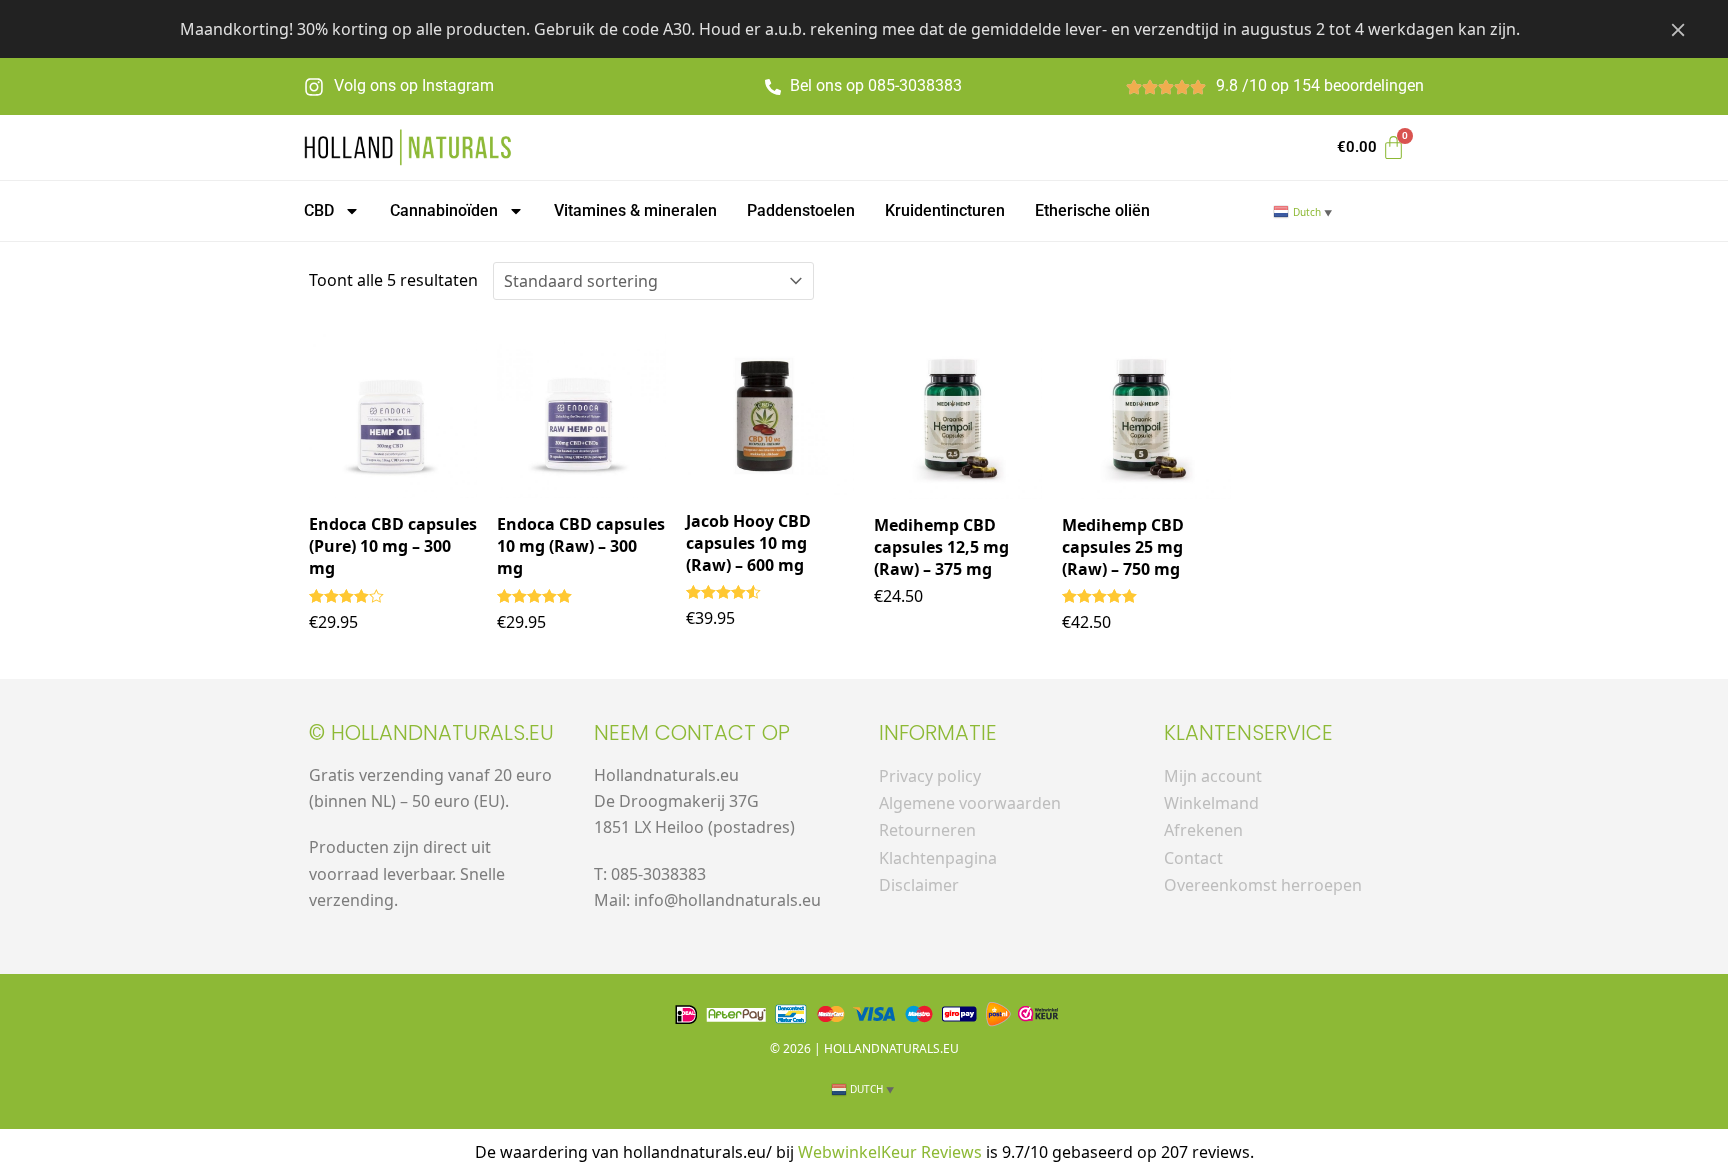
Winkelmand (1211, 803)
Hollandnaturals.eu (891, 1048)
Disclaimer (919, 885)
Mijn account (1213, 776)
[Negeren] (1678, 29)
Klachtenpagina (938, 858)
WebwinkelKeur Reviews (890, 1152)
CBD (319, 210)
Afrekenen (1203, 830)
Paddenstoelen (801, 210)
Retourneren (927, 830)
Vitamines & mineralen (635, 210)
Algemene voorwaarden (970, 803)
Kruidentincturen (945, 210)
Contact (1193, 858)
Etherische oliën (1092, 210)
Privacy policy (930, 776)
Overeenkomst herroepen (1263, 885)
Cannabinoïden (444, 210)
